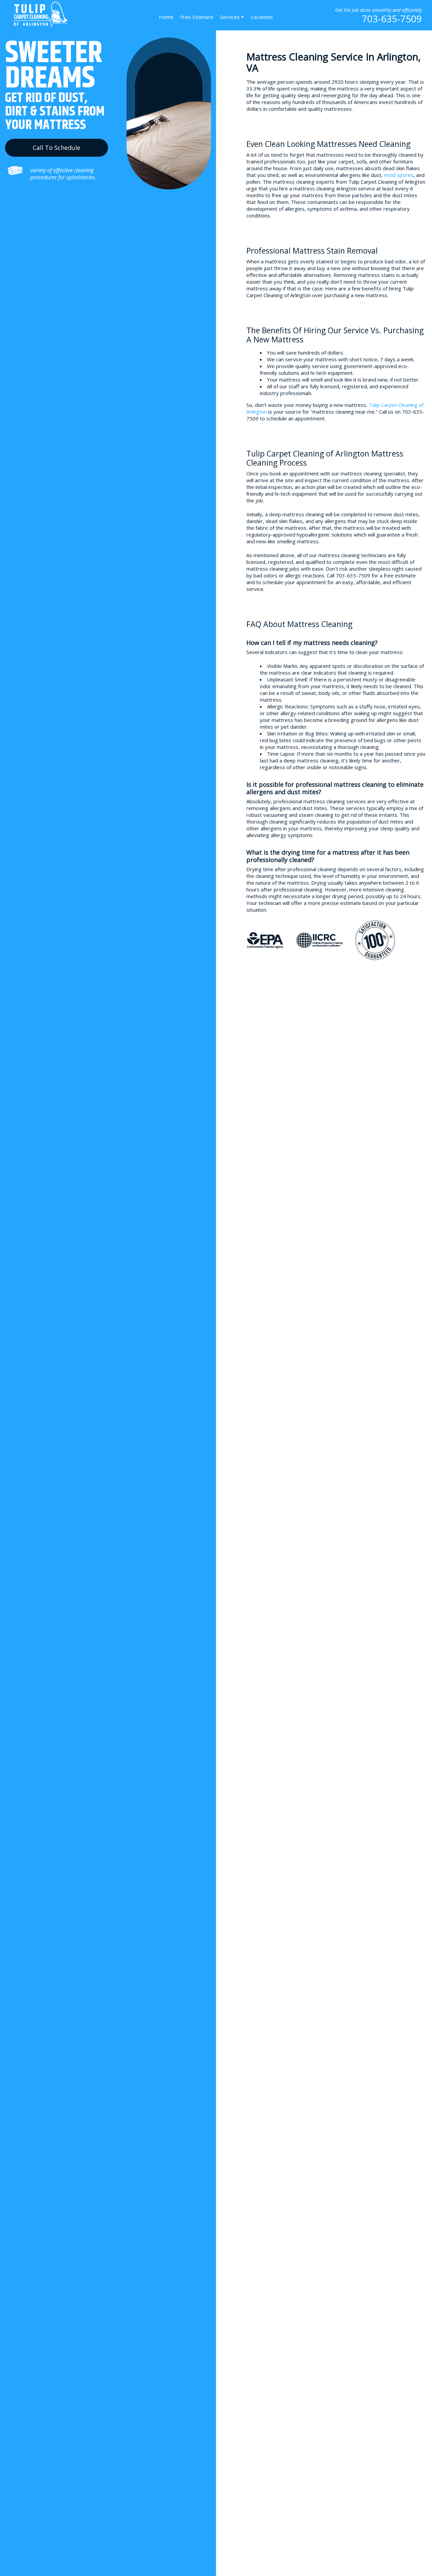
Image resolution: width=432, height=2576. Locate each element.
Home (166, 17)
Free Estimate (197, 17)
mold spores (399, 175)
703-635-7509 (392, 19)
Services (232, 17)
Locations (262, 17)
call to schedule (57, 148)
